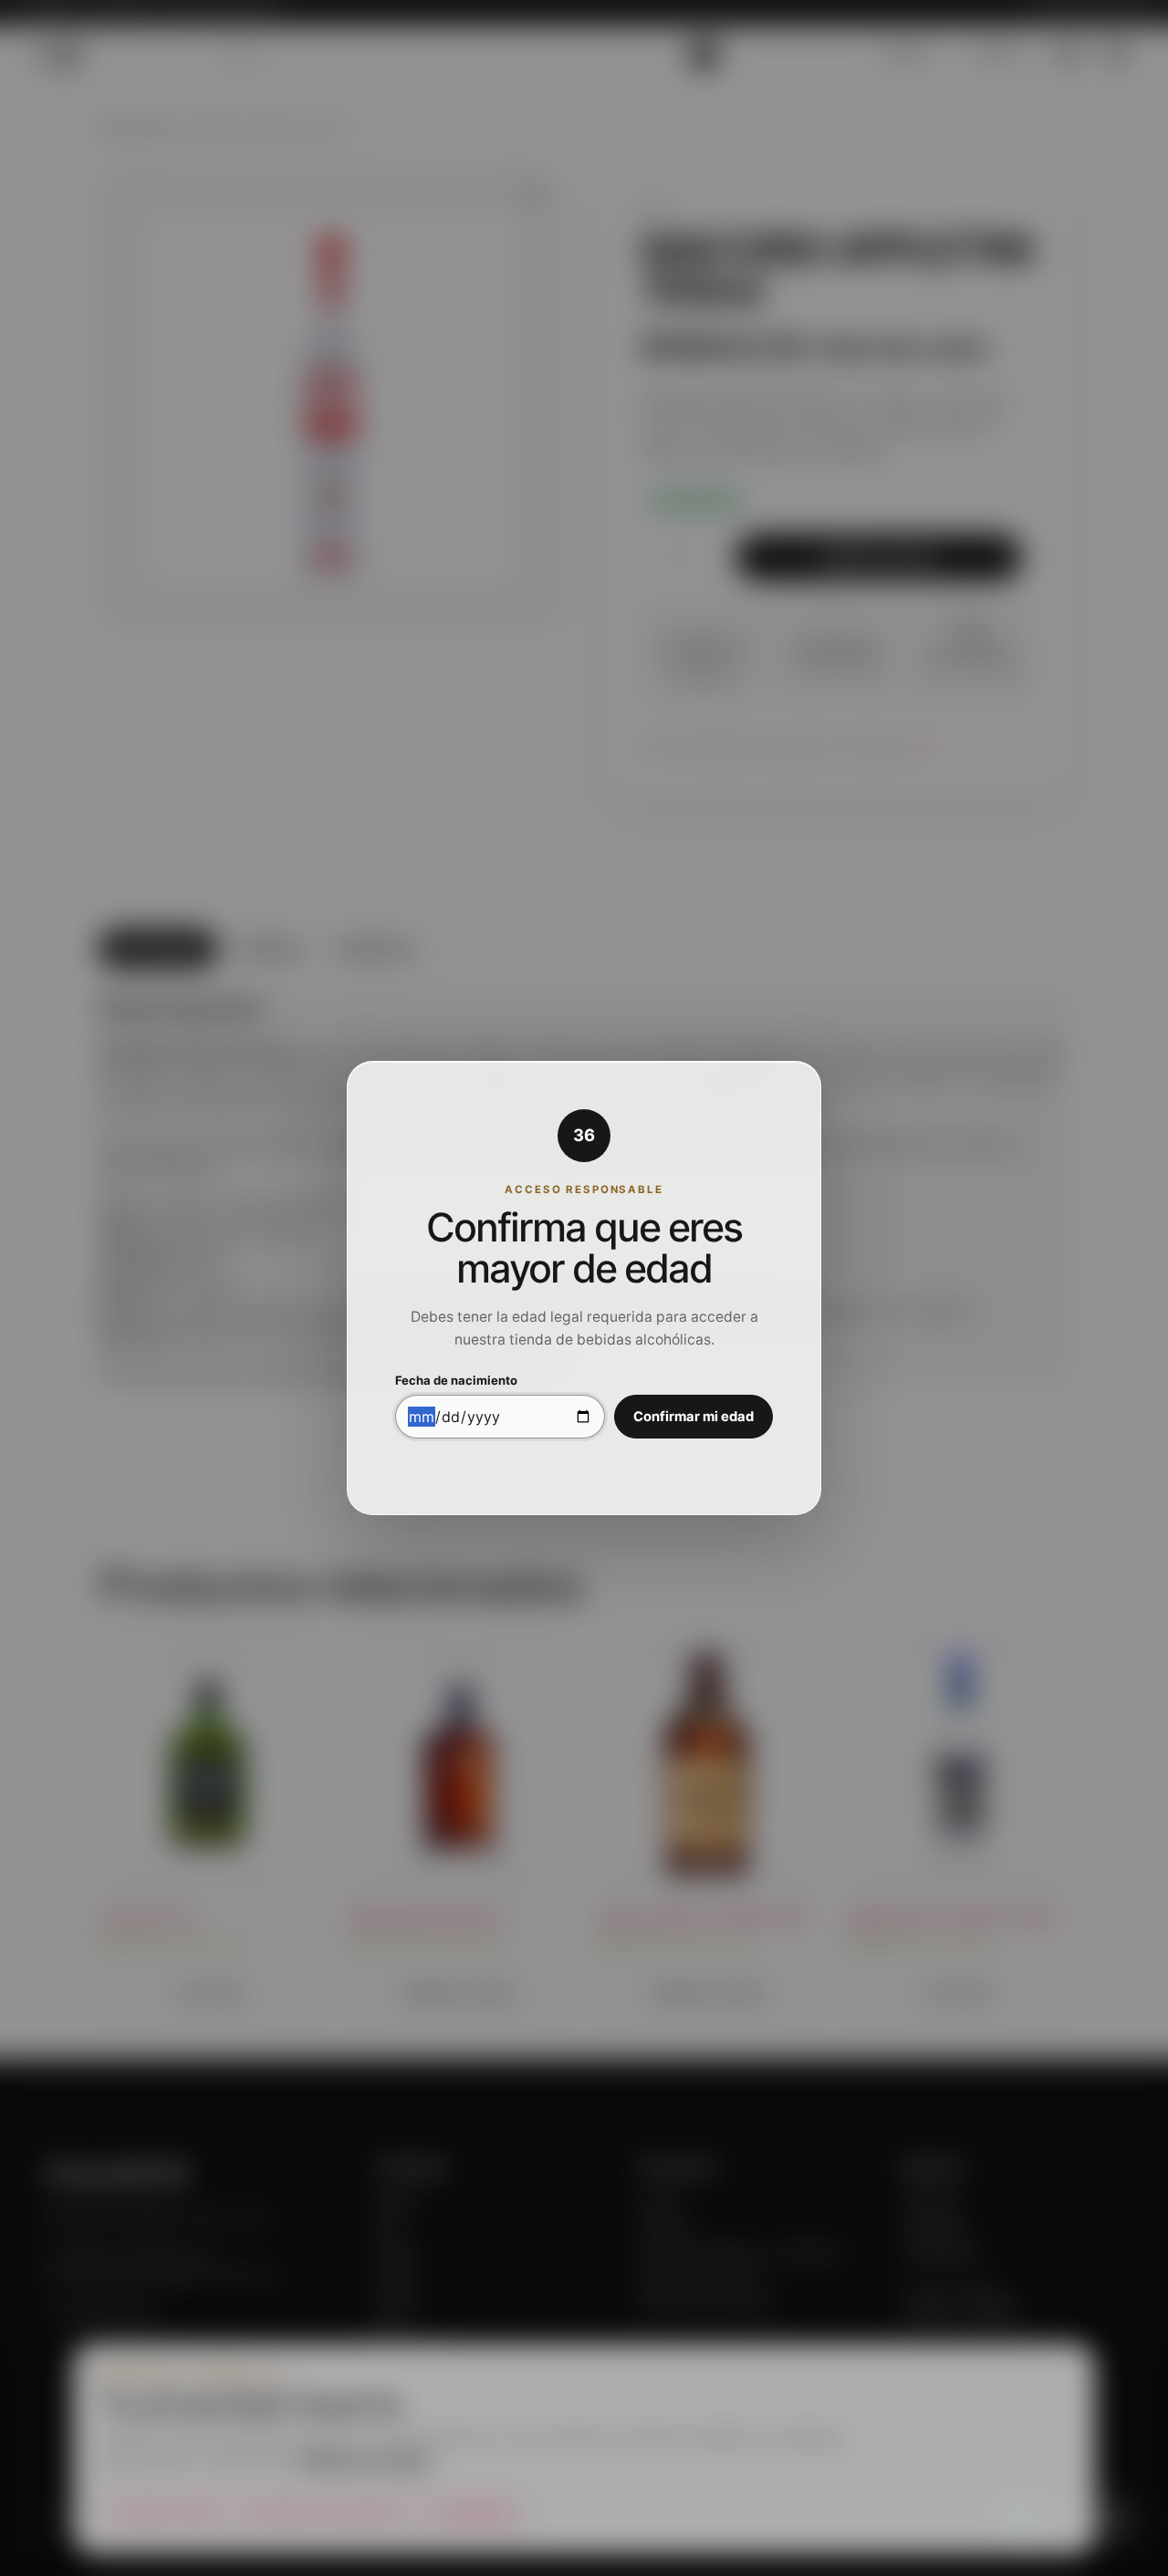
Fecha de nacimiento (456, 1381)
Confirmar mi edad (693, 1417)
